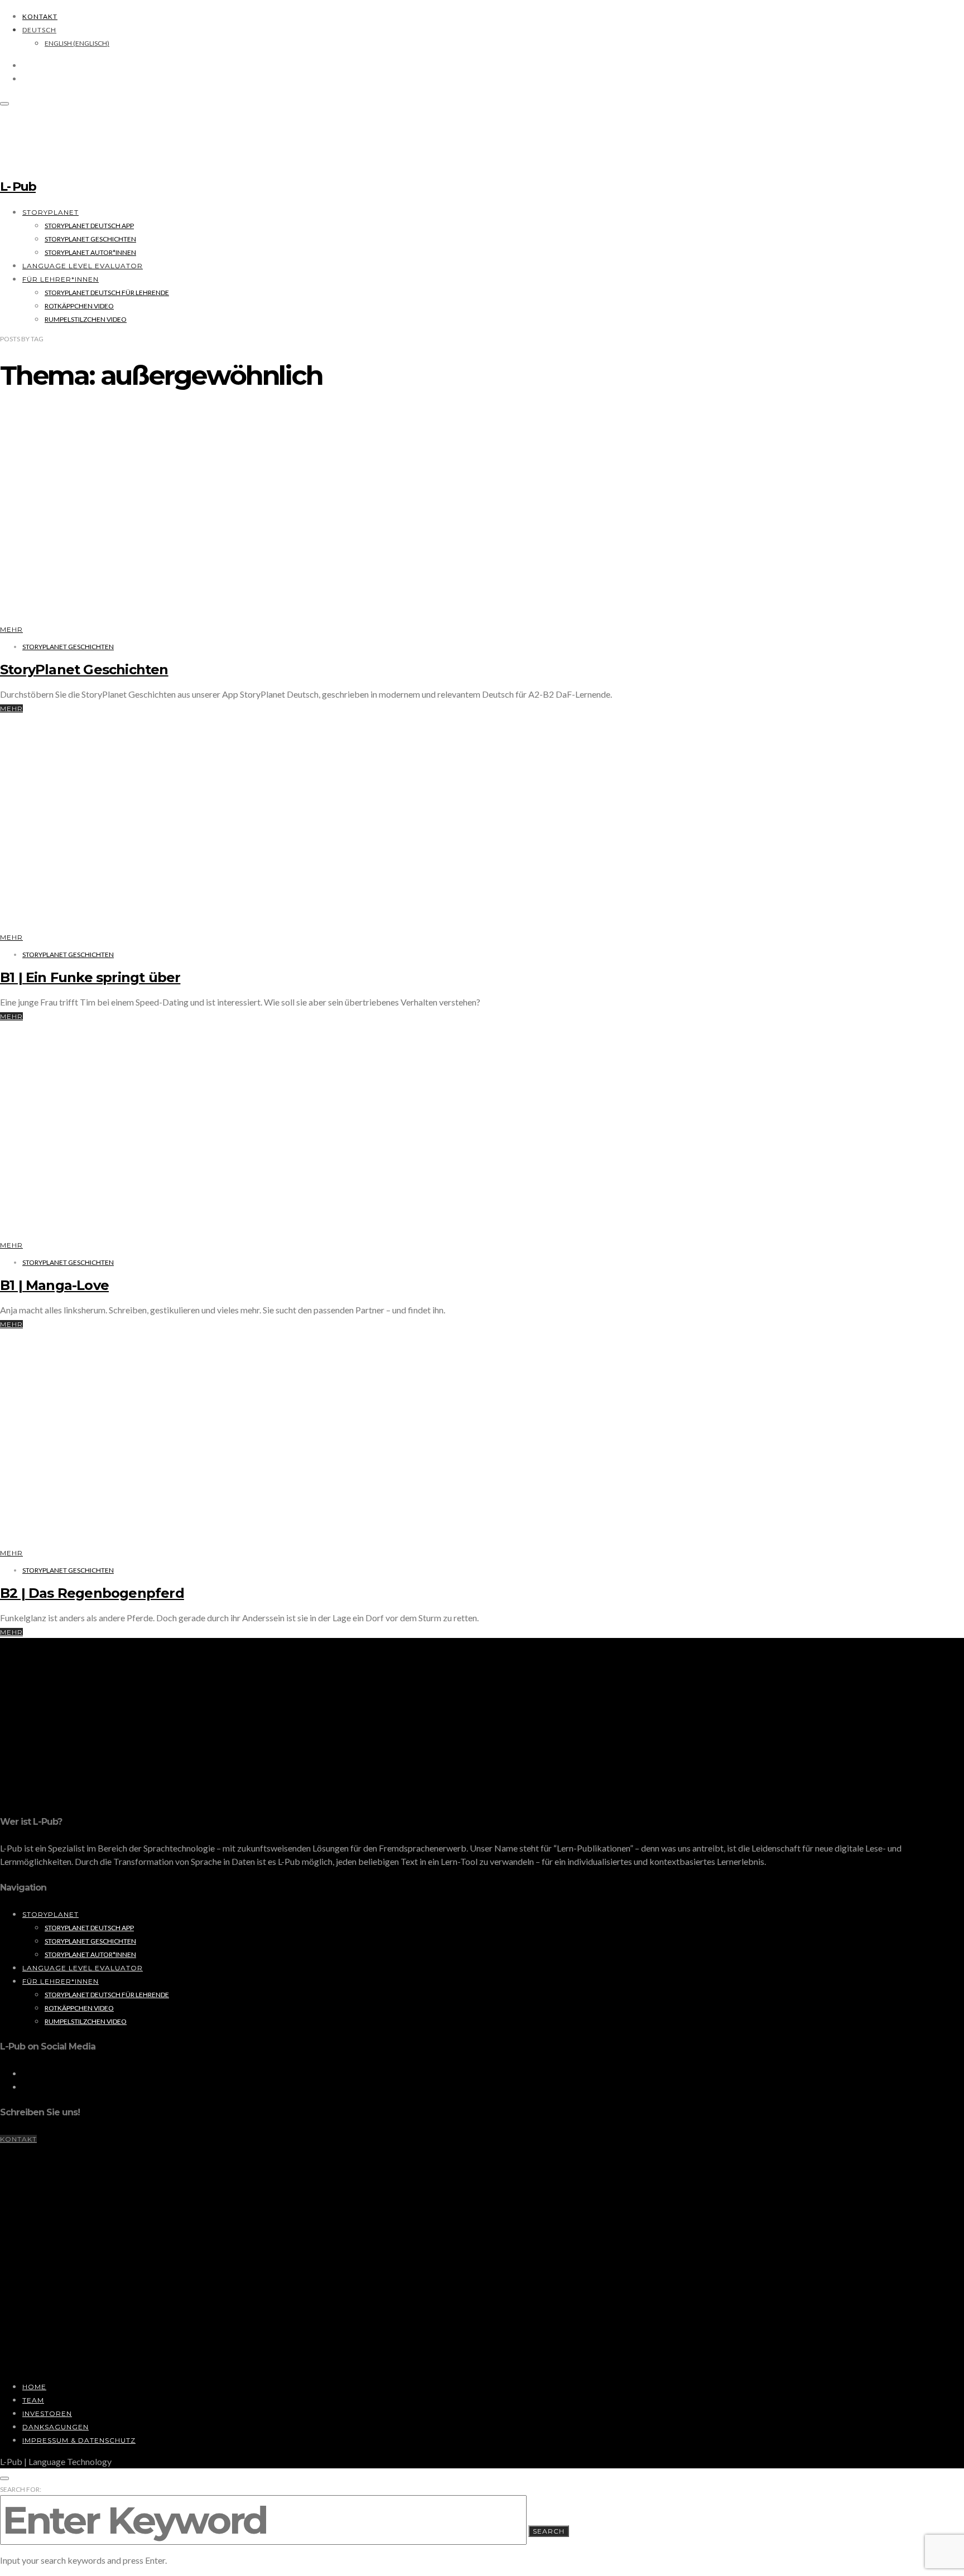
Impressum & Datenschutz (79, 2440)
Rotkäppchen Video (79, 306)
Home (34, 2387)
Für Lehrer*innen (61, 279)
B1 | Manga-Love (54, 1285)
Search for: (21, 2489)
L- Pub (18, 187)
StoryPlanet (50, 212)
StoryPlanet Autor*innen (90, 252)
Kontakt (40, 16)
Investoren (47, 2413)
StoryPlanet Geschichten (90, 239)
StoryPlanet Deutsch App (89, 226)
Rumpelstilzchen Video (86, 319)
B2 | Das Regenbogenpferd (92, 1593)
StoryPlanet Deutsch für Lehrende (107, 293)
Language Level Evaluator (83, 266)
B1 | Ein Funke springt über (90, 977)
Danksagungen (56, 2427)
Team (33, 2400)
